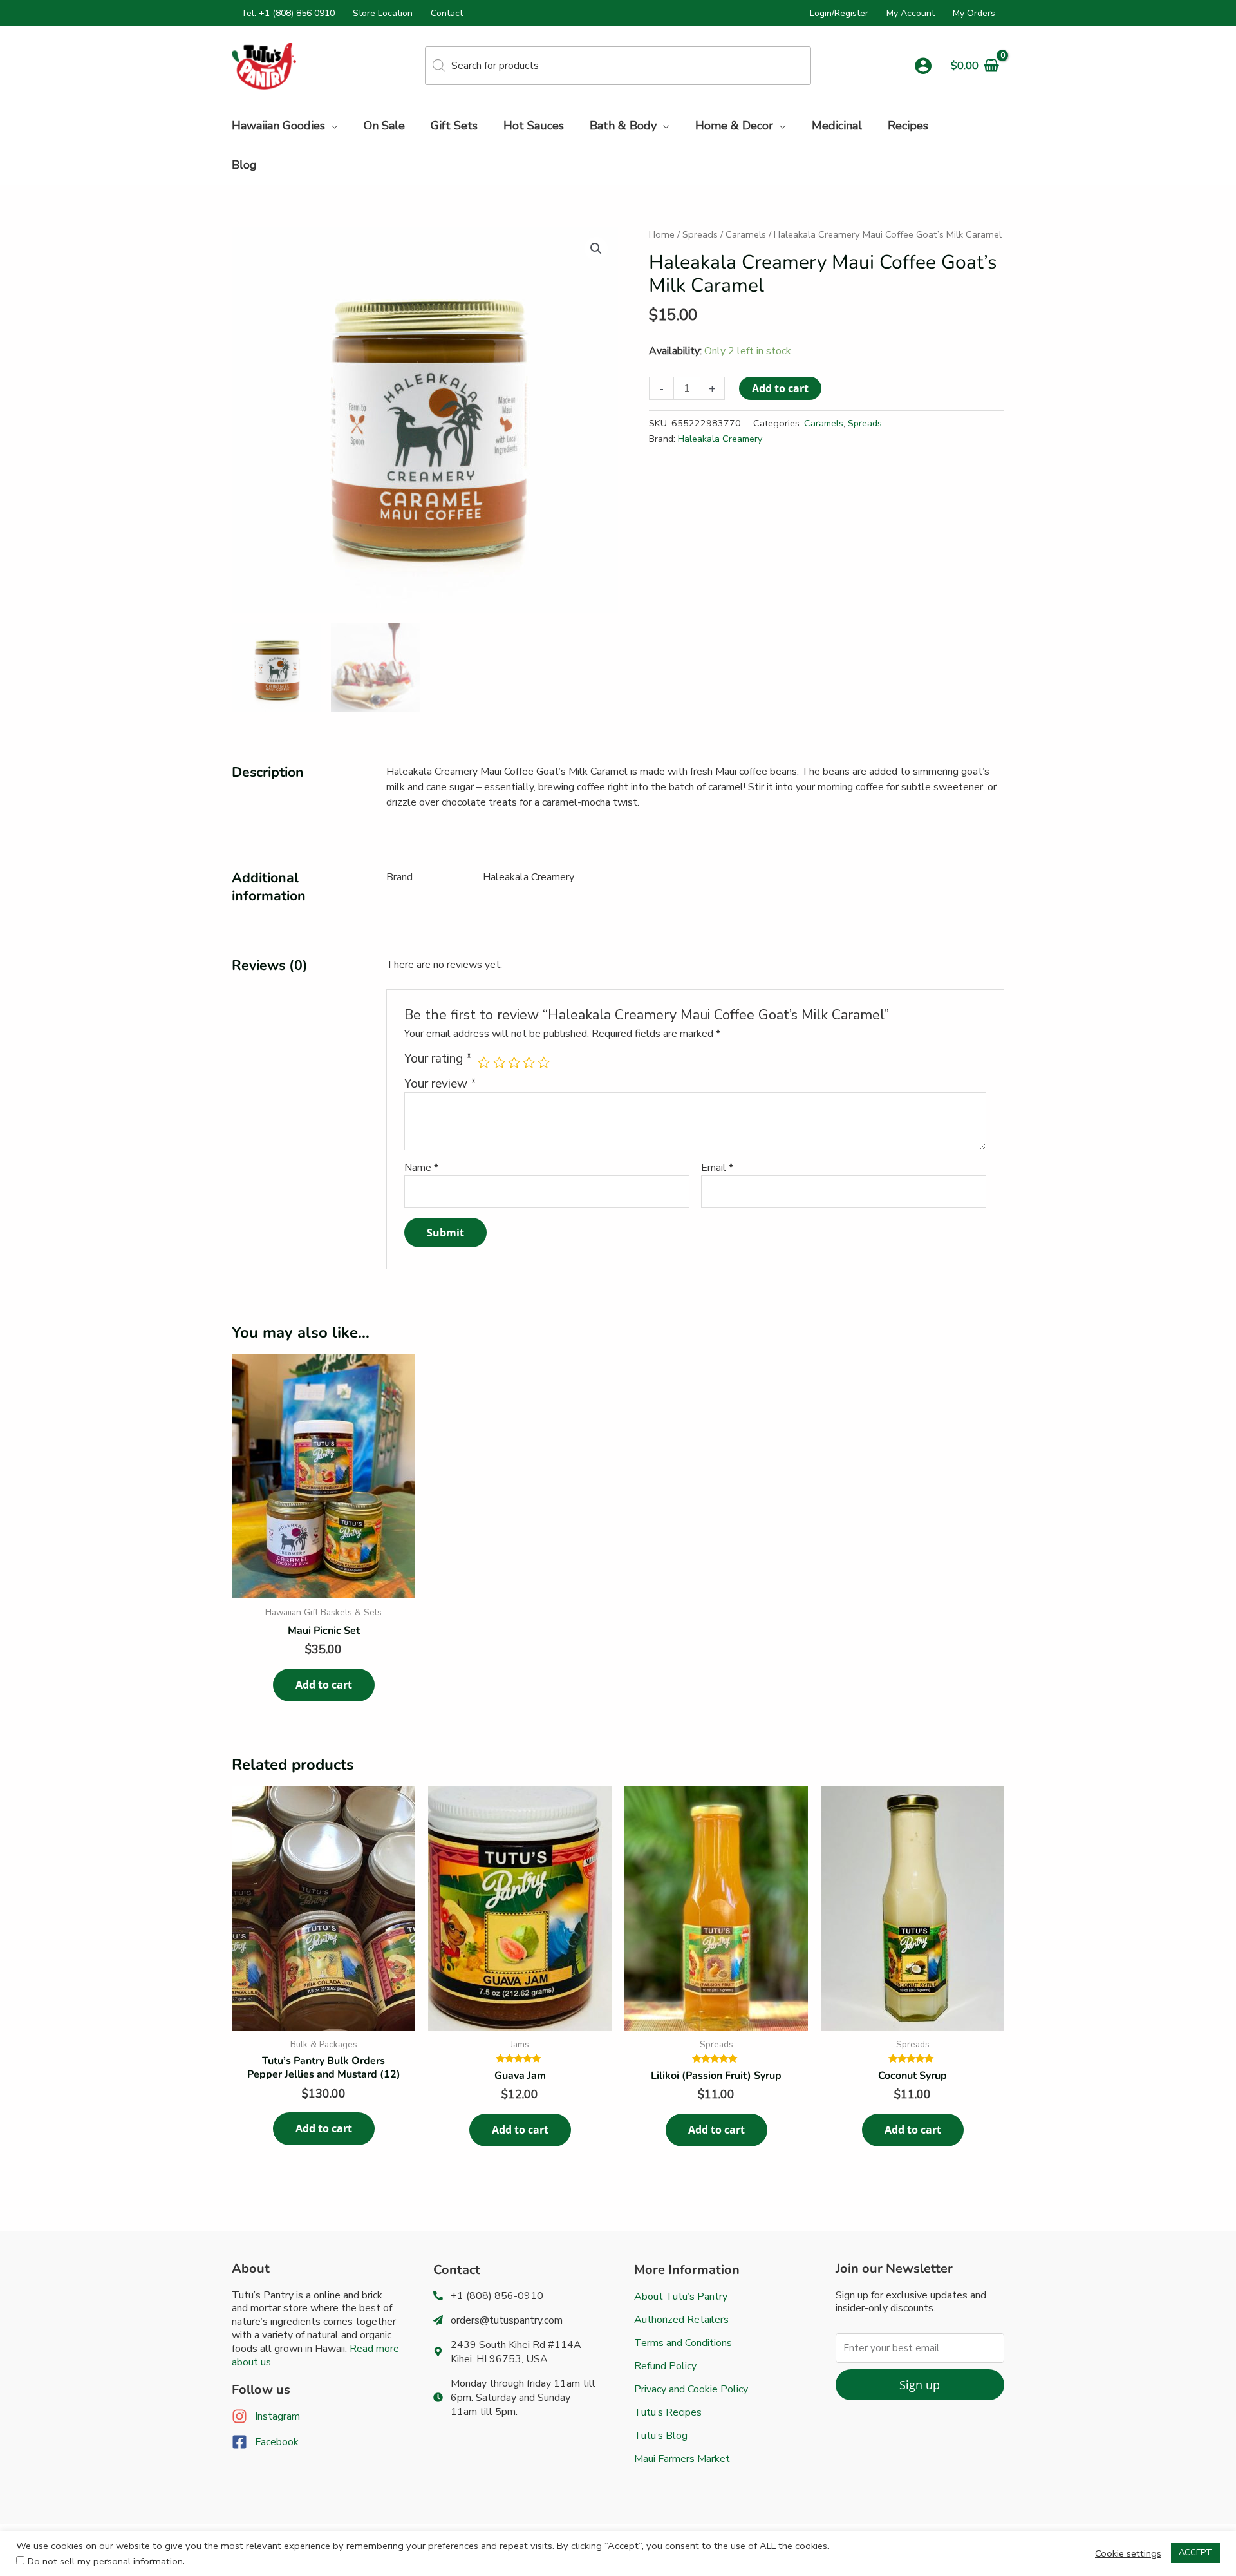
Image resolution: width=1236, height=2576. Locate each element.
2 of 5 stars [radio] (499, 1062)
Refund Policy (665, 2366)
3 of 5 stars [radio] (514, 1062)
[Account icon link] (923, 66)
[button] (332, 126)
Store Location (383, 13)
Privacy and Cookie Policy (691, 2389)
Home (662, 234)
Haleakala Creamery (720, 439)
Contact (447, 13)
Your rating (438, 1059)
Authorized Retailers (681, 2320)
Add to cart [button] (324, 1685)
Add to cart (780, 388)
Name (421, 1168)
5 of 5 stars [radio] (544, 1062)
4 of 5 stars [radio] (529, 1062)
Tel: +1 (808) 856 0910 (288, 13)
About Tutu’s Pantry (681, 2297)
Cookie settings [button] (1128, 2553)
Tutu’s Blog (661, 2436)
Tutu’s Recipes (668, 2412)
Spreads (700, 234)
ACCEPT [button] (1195, 2553)
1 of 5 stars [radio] (484, 1062)
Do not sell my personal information (105, 2561)
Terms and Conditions (683, 2343)
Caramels (746, 234)
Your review (440, 1084)
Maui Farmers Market (682, 2459)
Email (717, 1168)
